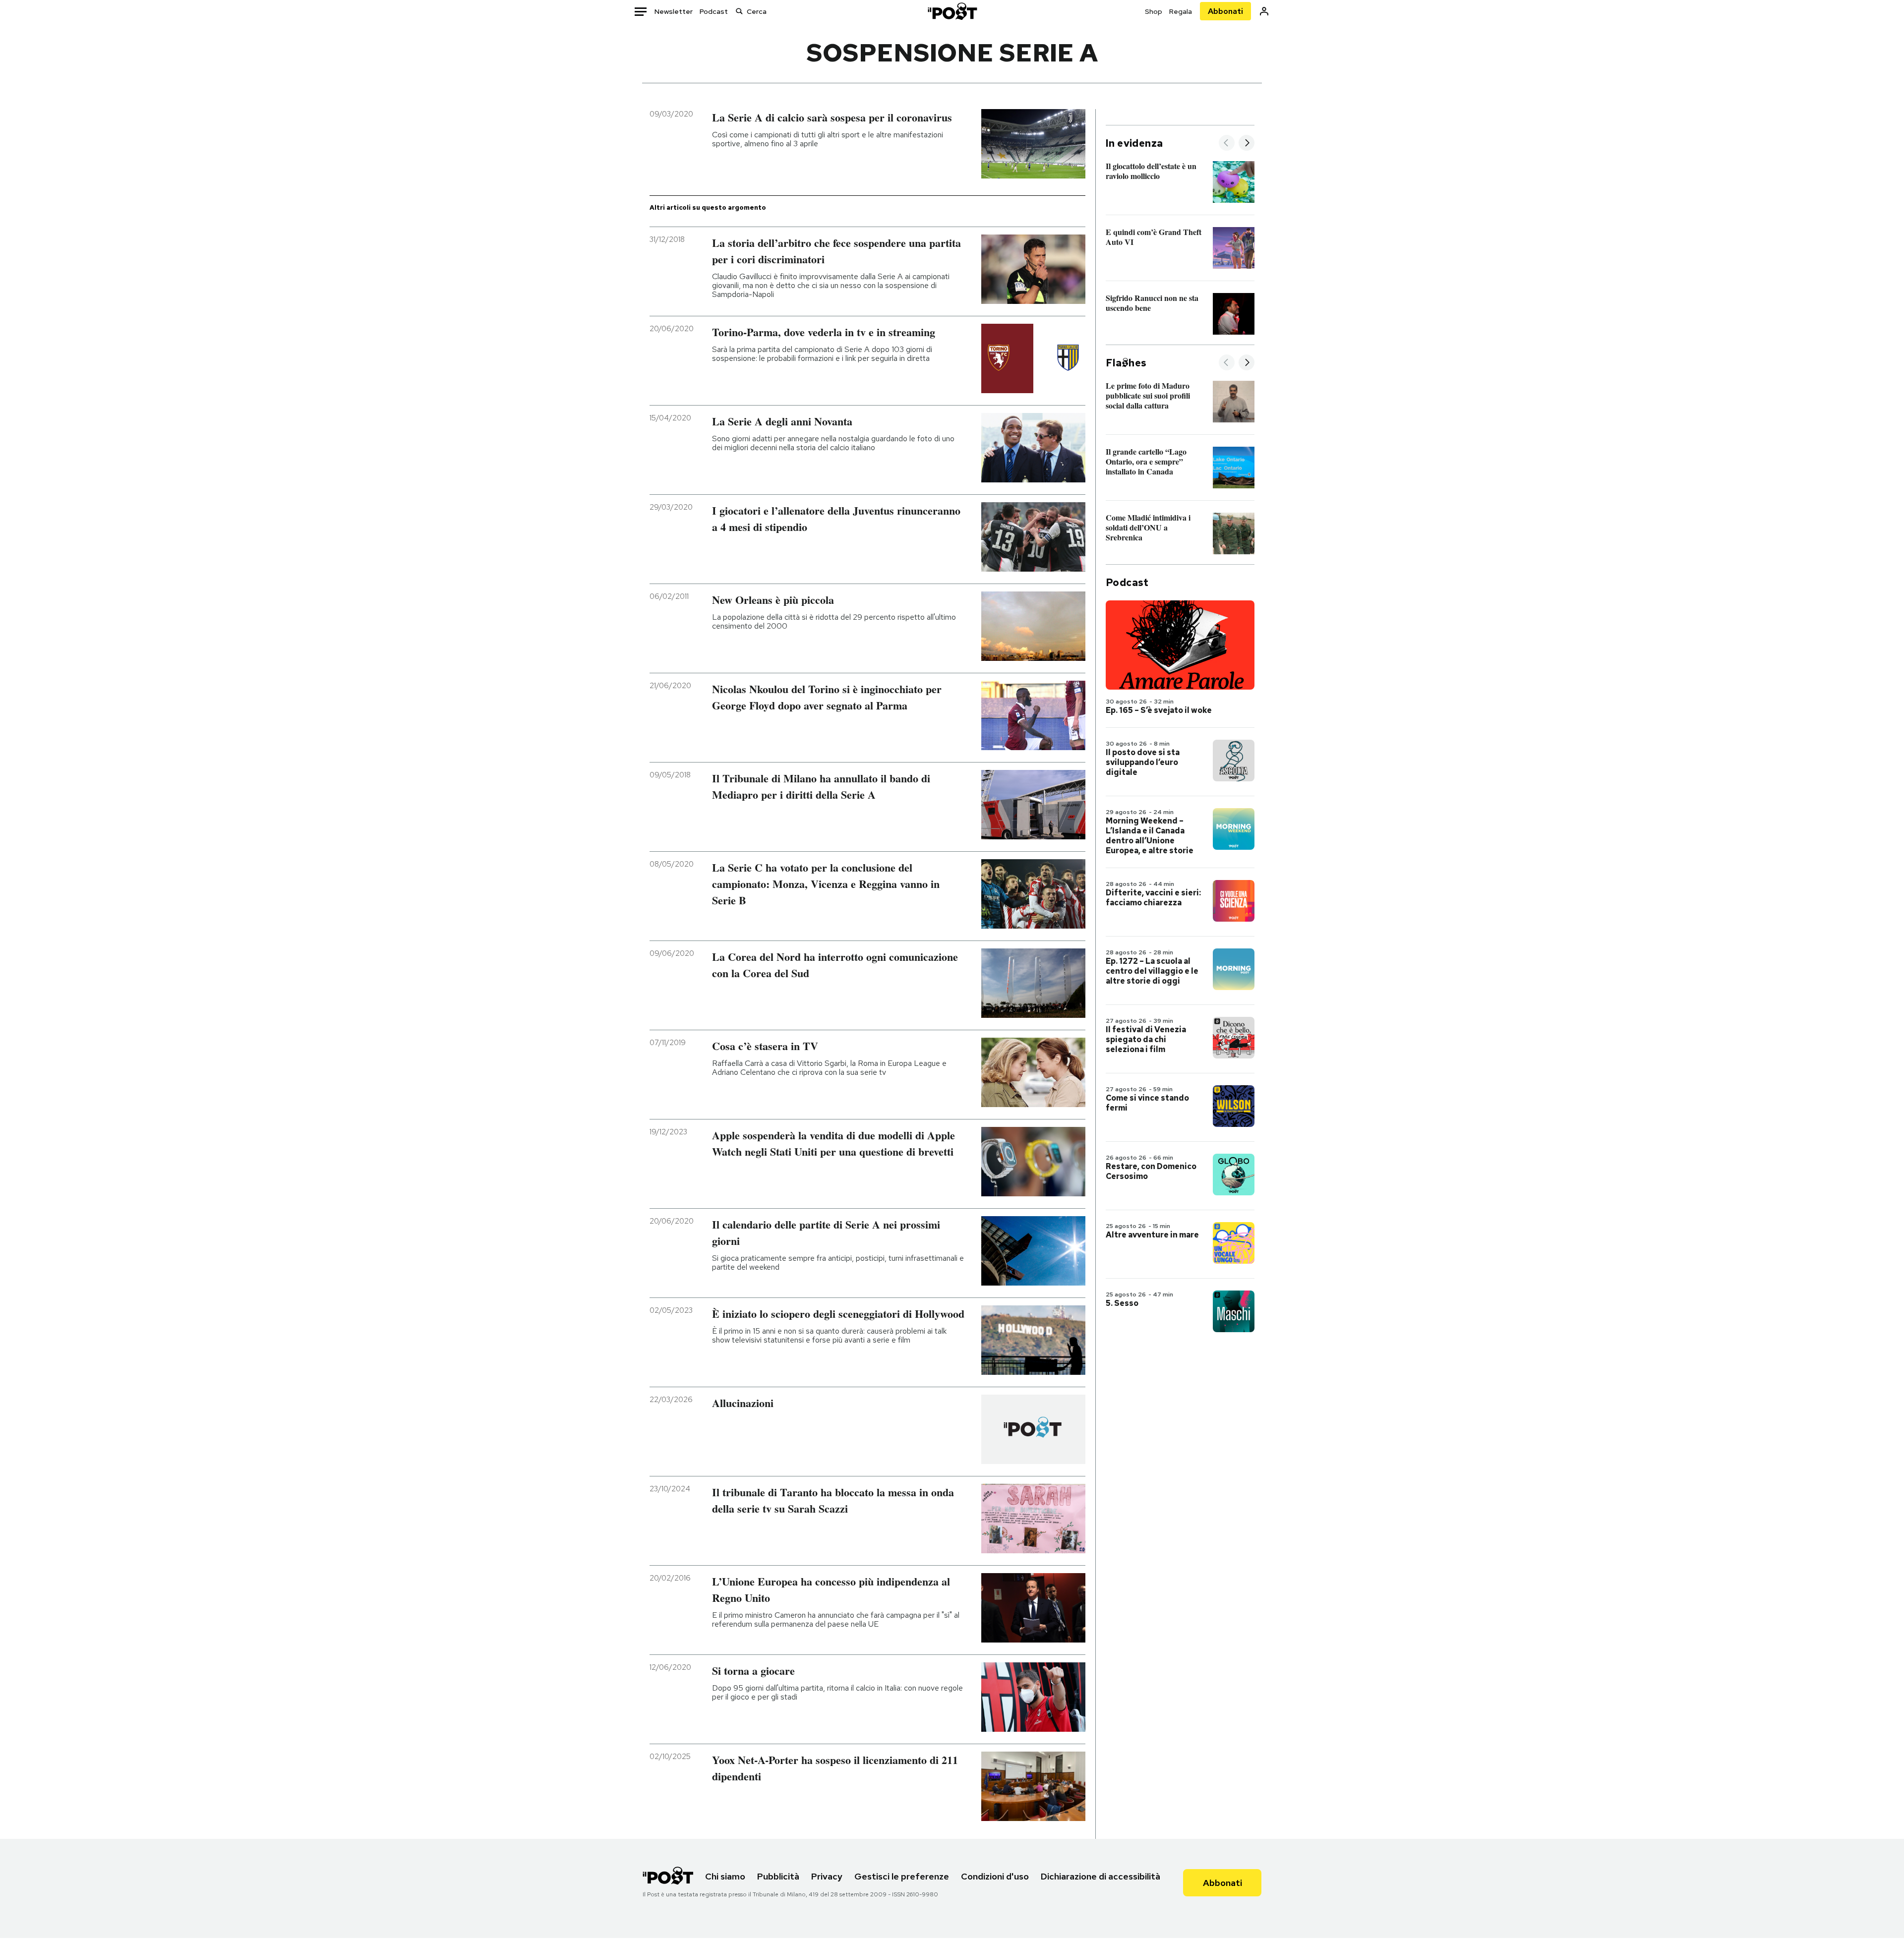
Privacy (827, 1876)
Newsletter (674, 11)
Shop (1154, 11)
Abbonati (1225, 11)
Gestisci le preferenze (902, 1876)
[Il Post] (952, 11)
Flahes (1126, 363)
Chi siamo (725, 1876)
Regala (1181, 11)
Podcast (714, 11)
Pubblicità (778, 1876)
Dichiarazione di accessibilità (1101, 1876)
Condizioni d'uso (995, 1876)
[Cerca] (739, 11)
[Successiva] (1247, 144)
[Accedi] (1264, 11)
